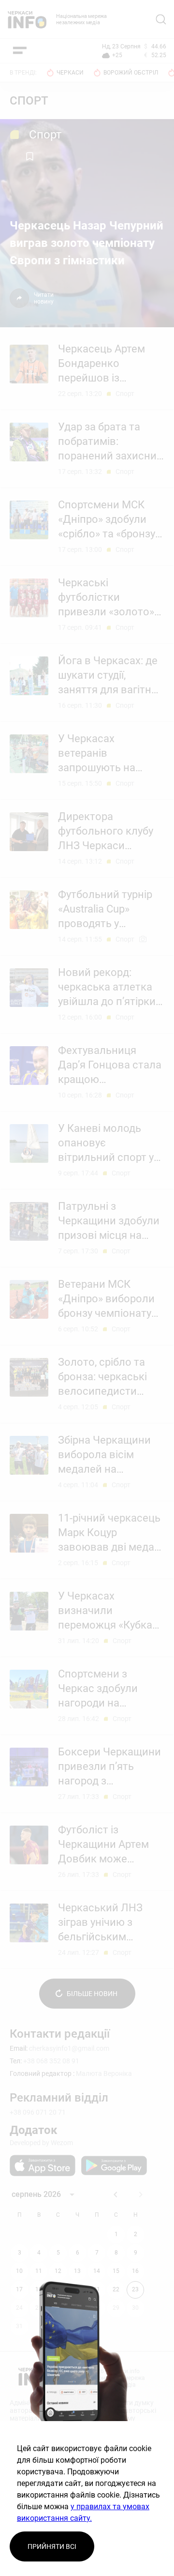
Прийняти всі (52, 2546)
